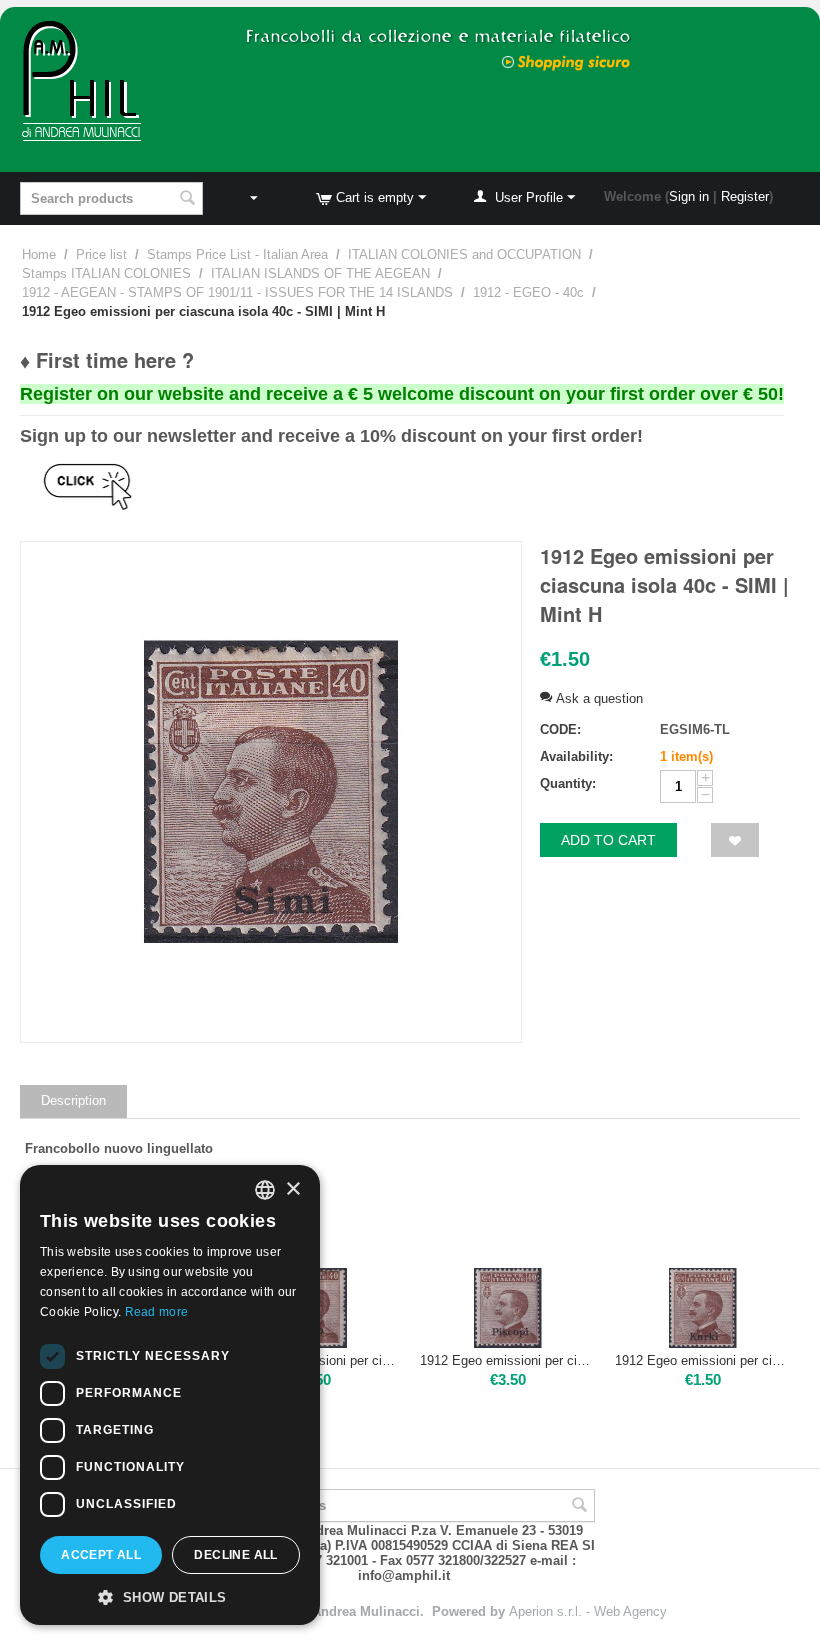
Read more (157, 1312)
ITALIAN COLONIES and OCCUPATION (464, 254)
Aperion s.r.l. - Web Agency (588, 1611)
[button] (170, 1596)
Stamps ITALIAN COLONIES (106, 273)
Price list (101, 254)
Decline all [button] (235, 1555)
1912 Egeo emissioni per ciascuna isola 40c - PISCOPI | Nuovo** (508, 1360)
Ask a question (597, 698)
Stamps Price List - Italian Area (237, 254)
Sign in (689, 196)
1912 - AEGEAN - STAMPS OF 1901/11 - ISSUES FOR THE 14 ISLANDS (237, 292)
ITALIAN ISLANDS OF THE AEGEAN (320, 273)
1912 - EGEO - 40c (528, 292)
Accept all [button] (101, 1555)
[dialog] (170, 1395)
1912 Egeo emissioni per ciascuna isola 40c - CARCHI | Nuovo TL (703, 1360)
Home (39, 254)
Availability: (576, 756)
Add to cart (608, 840)
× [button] (292, 1189)
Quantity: (568, 783)
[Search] (188, 200)
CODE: (560, 729)
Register (745, 196)
